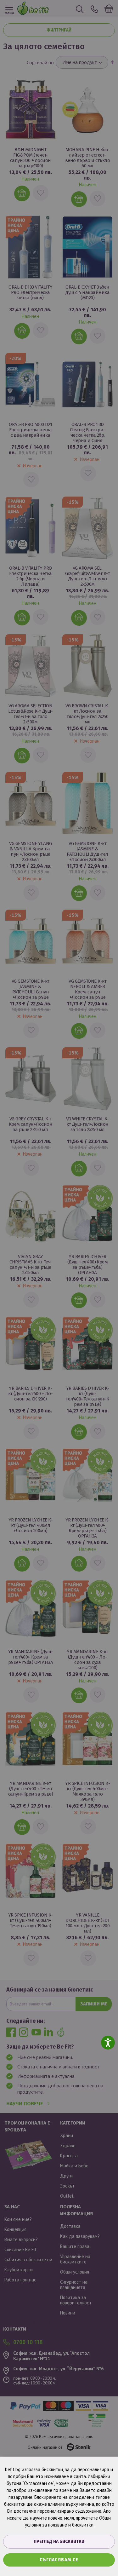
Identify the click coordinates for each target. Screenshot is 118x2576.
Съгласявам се (59, 2560)
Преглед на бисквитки (59, 2541)
